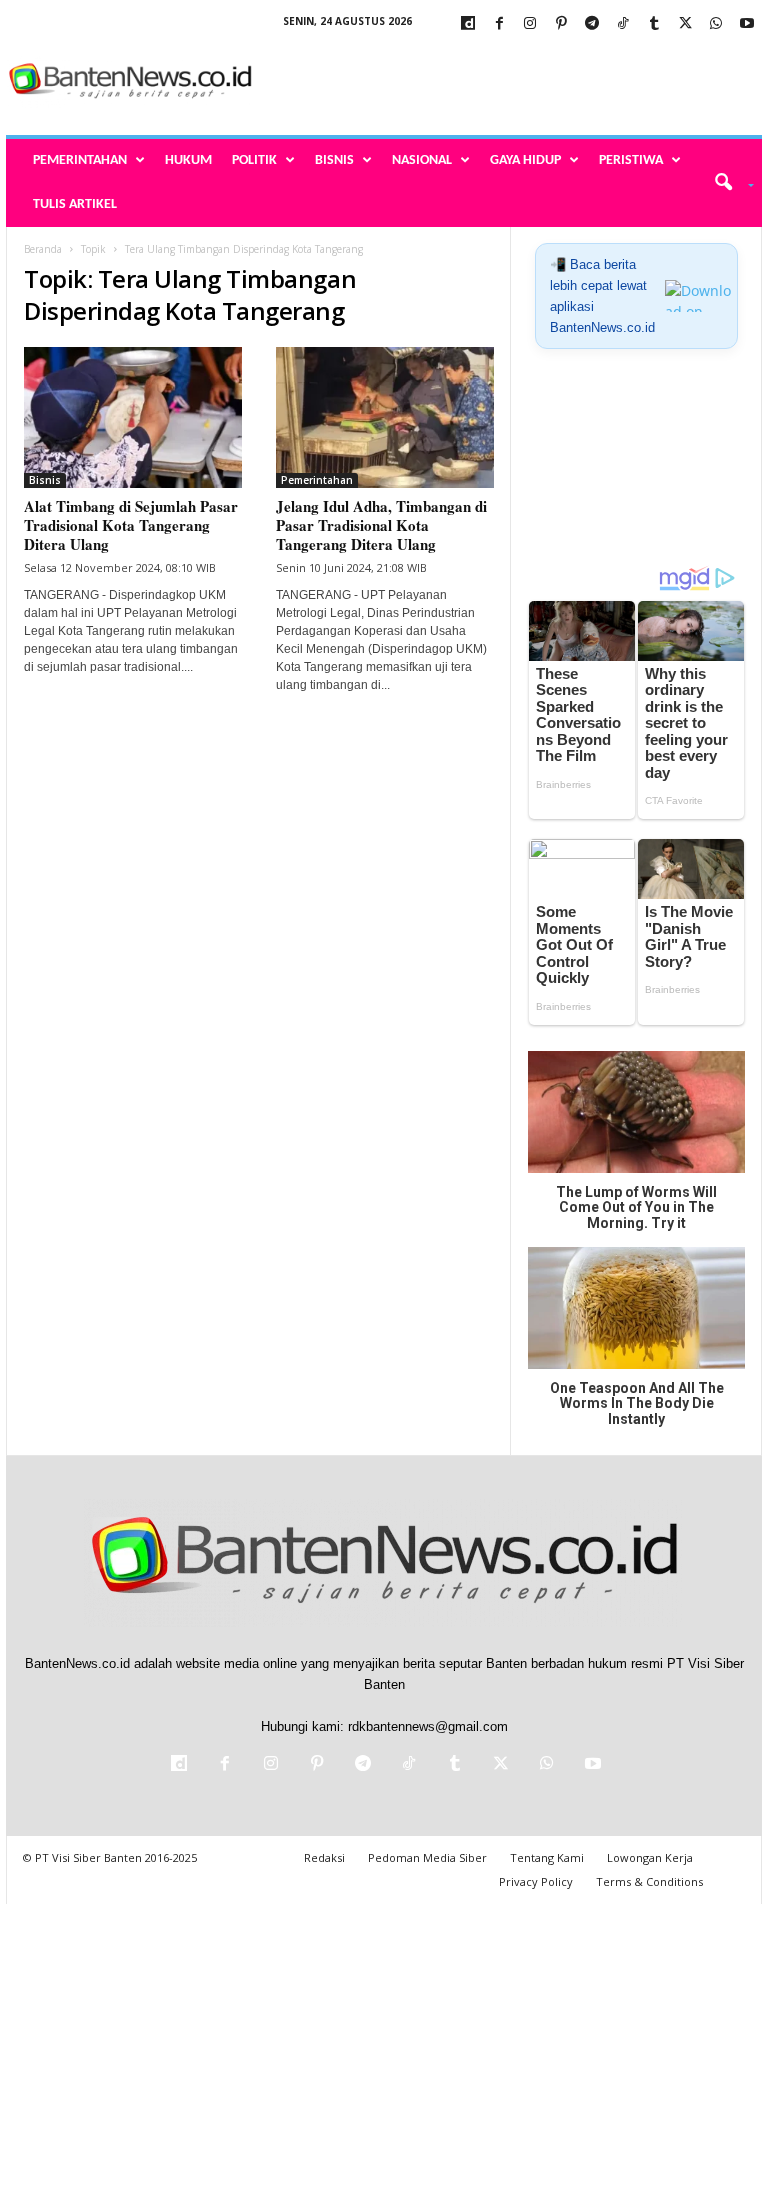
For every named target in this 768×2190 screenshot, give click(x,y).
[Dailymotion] (468, 24)
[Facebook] (499, 24)
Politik (254, 160)
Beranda (43, 249)
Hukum (188, 160)
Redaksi (324, 1857)
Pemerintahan (80, 160)
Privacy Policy (536, 1881)
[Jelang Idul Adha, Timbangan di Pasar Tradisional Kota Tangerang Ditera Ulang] (385, 417)
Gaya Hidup (525, 160)
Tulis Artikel (75, 204)
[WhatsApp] (716, 24)
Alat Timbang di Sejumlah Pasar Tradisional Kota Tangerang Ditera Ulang (131, 525)
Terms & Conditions (649, 1881)
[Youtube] (747, 24)
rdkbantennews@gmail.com (428, 1726)
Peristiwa (631, 160)
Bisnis (334, 160)
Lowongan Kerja (650, 1857)
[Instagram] (530, 24)
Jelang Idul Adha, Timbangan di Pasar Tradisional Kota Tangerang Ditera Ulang (381, 525)
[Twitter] (685, 24)
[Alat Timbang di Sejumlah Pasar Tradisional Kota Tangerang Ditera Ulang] (133, 417)
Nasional (422, 160)
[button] (727, 183)
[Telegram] (592, 24)
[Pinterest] (561, 24)
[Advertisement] (508, 82)
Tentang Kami (547, 1857)
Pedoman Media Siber (427, 1857)
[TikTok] (623, 24)
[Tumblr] (654, 24)
